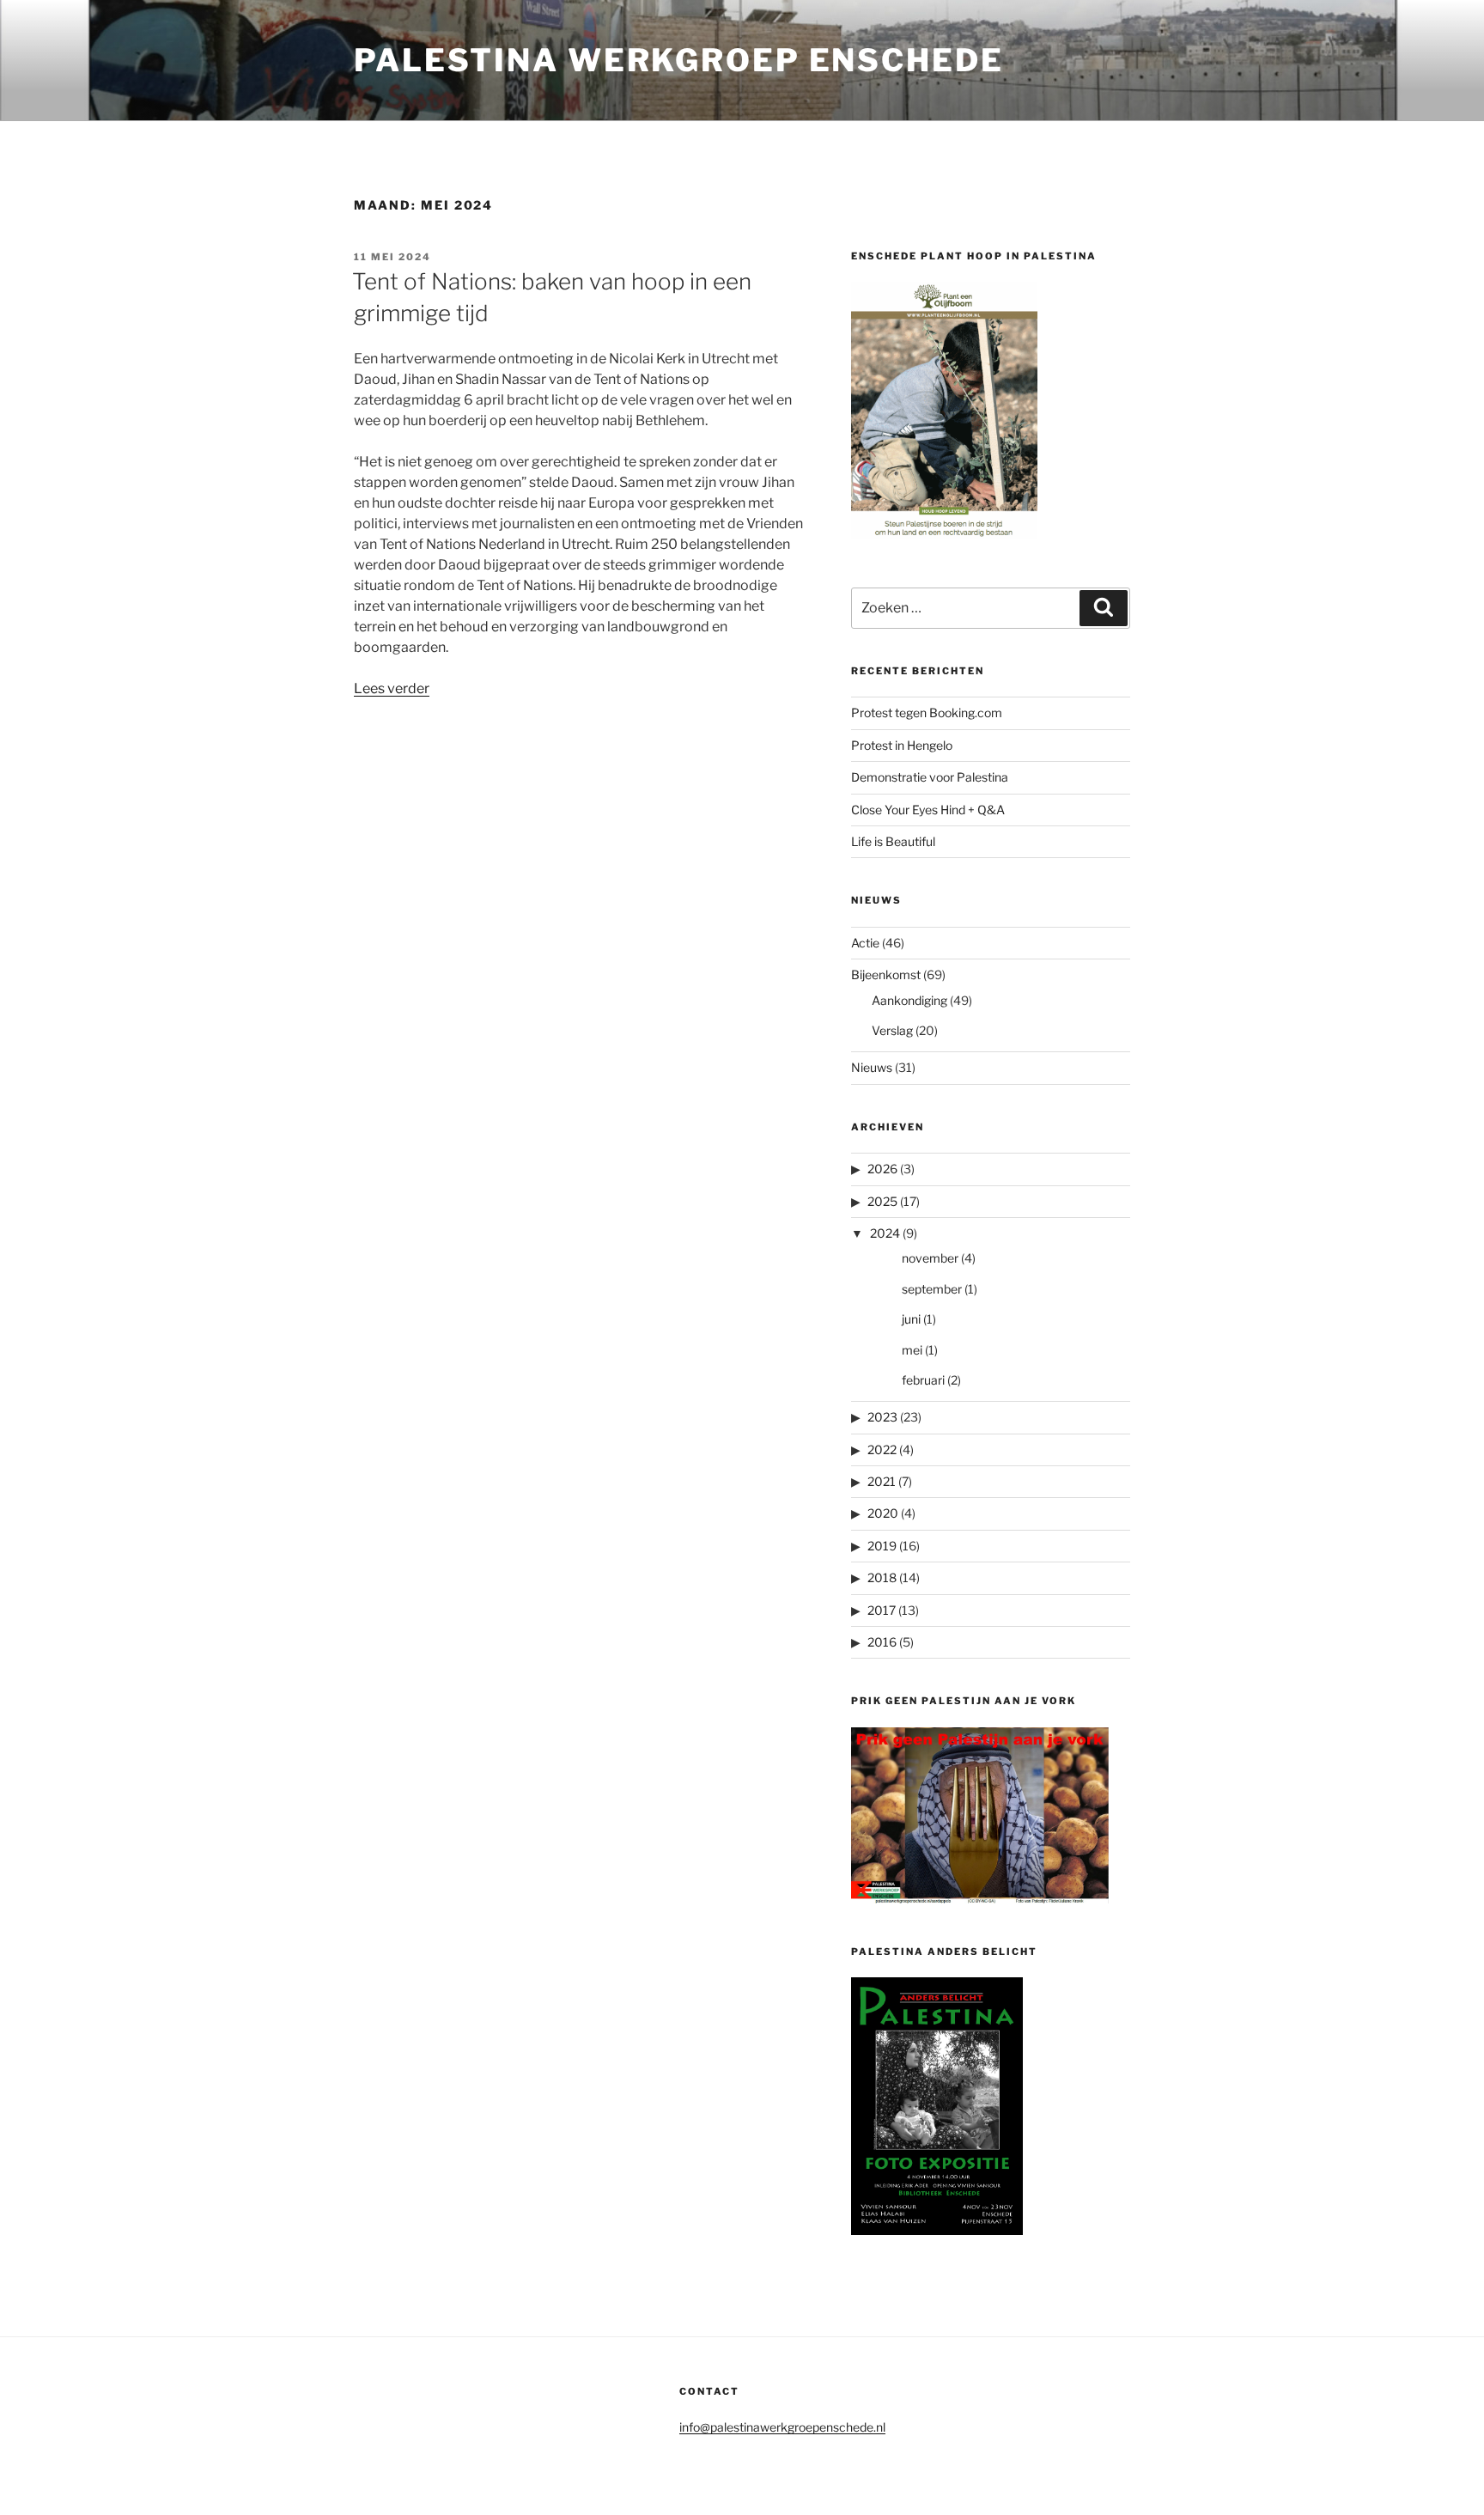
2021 (882, 1481)
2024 (885, 1233)
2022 (882, 1449)
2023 (882, 1417)
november (930, 1258)
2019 (882, 1546)
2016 (882, 1642)
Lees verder (392, 688)
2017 (882, 1610)
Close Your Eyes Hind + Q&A (928, 810)
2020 (883, 1513)
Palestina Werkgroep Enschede (679, 60)
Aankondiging (909, 1000)
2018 (882, 1577)
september (932, 1289)
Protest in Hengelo (902, 745)
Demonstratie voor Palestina (930, 777)
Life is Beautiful (893, 841)
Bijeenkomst (886, 974)
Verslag (892, 1030)
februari (923, 1380)
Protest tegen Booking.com (927, 712)
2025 (882, 1201)
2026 (882, 1169)
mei (912, 1350)
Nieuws (872, 1067)
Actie (865, 943)
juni (911, 1319)
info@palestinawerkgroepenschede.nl (782, 2427)
